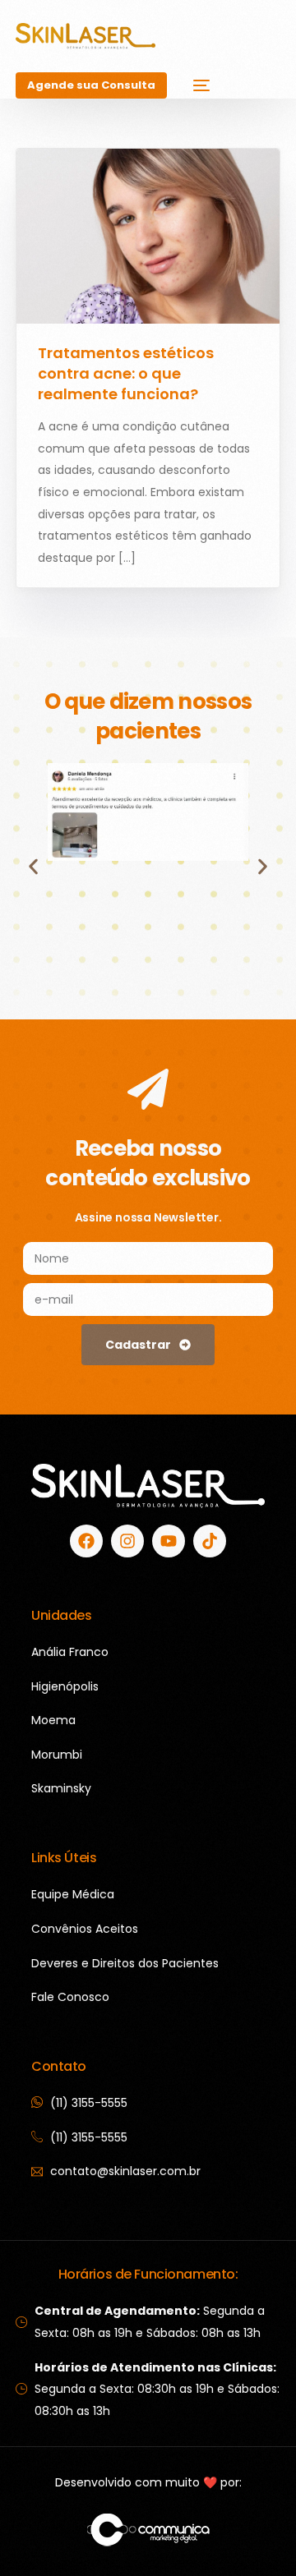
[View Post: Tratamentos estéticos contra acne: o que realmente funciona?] (148, 236)
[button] (33, 866)
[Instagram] (127, 1541)
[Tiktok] (210, 1541)
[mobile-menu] (197, 85)
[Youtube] (169, 1541)
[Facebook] (86, 1541)
